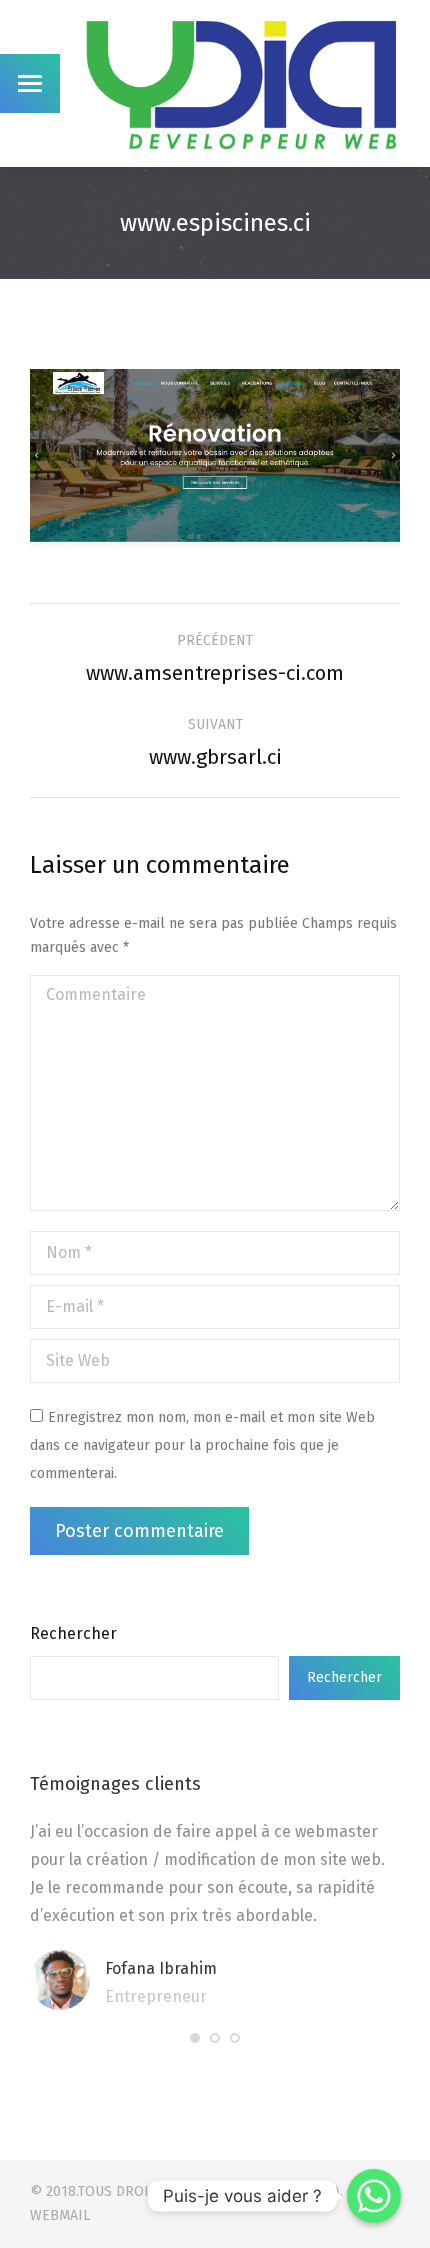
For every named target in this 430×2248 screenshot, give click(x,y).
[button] (195, 2038)
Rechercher (73, 1633)
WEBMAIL (60, 2215)
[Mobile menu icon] (30, 83)
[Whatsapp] (374, 2196)
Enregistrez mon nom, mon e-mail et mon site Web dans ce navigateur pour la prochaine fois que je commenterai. (202, 1445)
